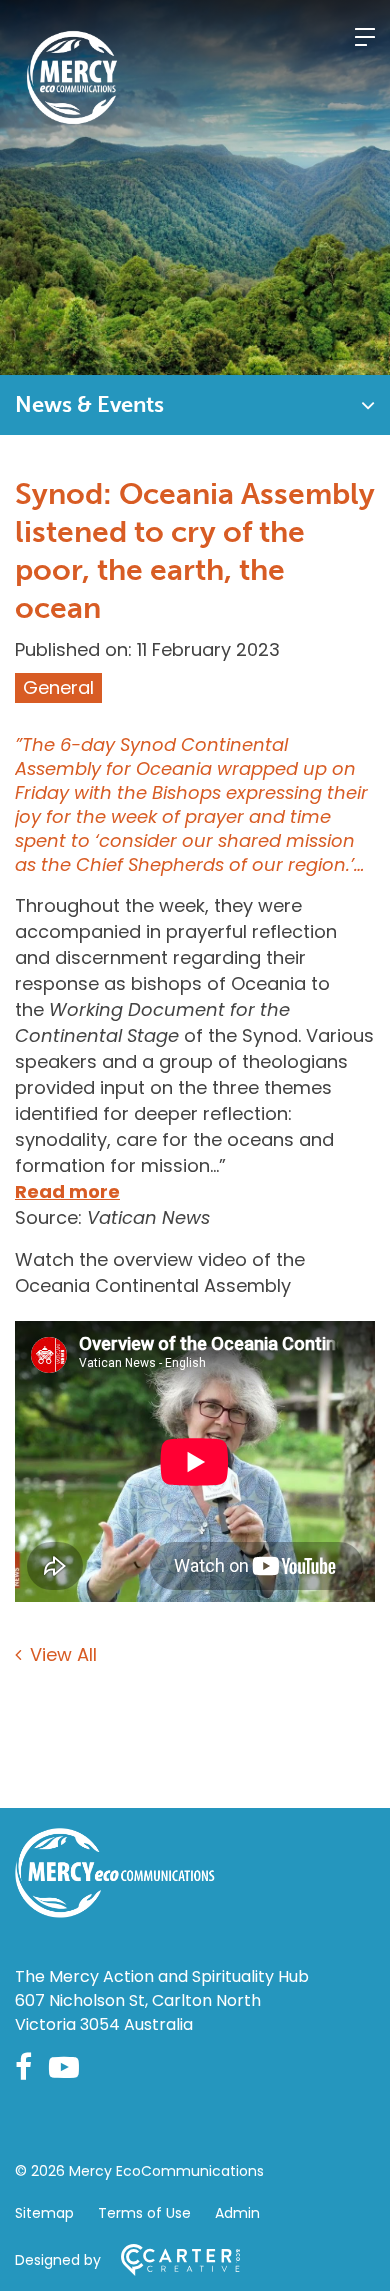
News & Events (89, 404)
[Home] (115, 1911)
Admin (237, 2213)
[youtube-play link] (64, 2067)
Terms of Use (144, 2213)
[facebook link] (23, 2067)
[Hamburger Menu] (365, 37)
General (58, 687)
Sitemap (44, 2213)
